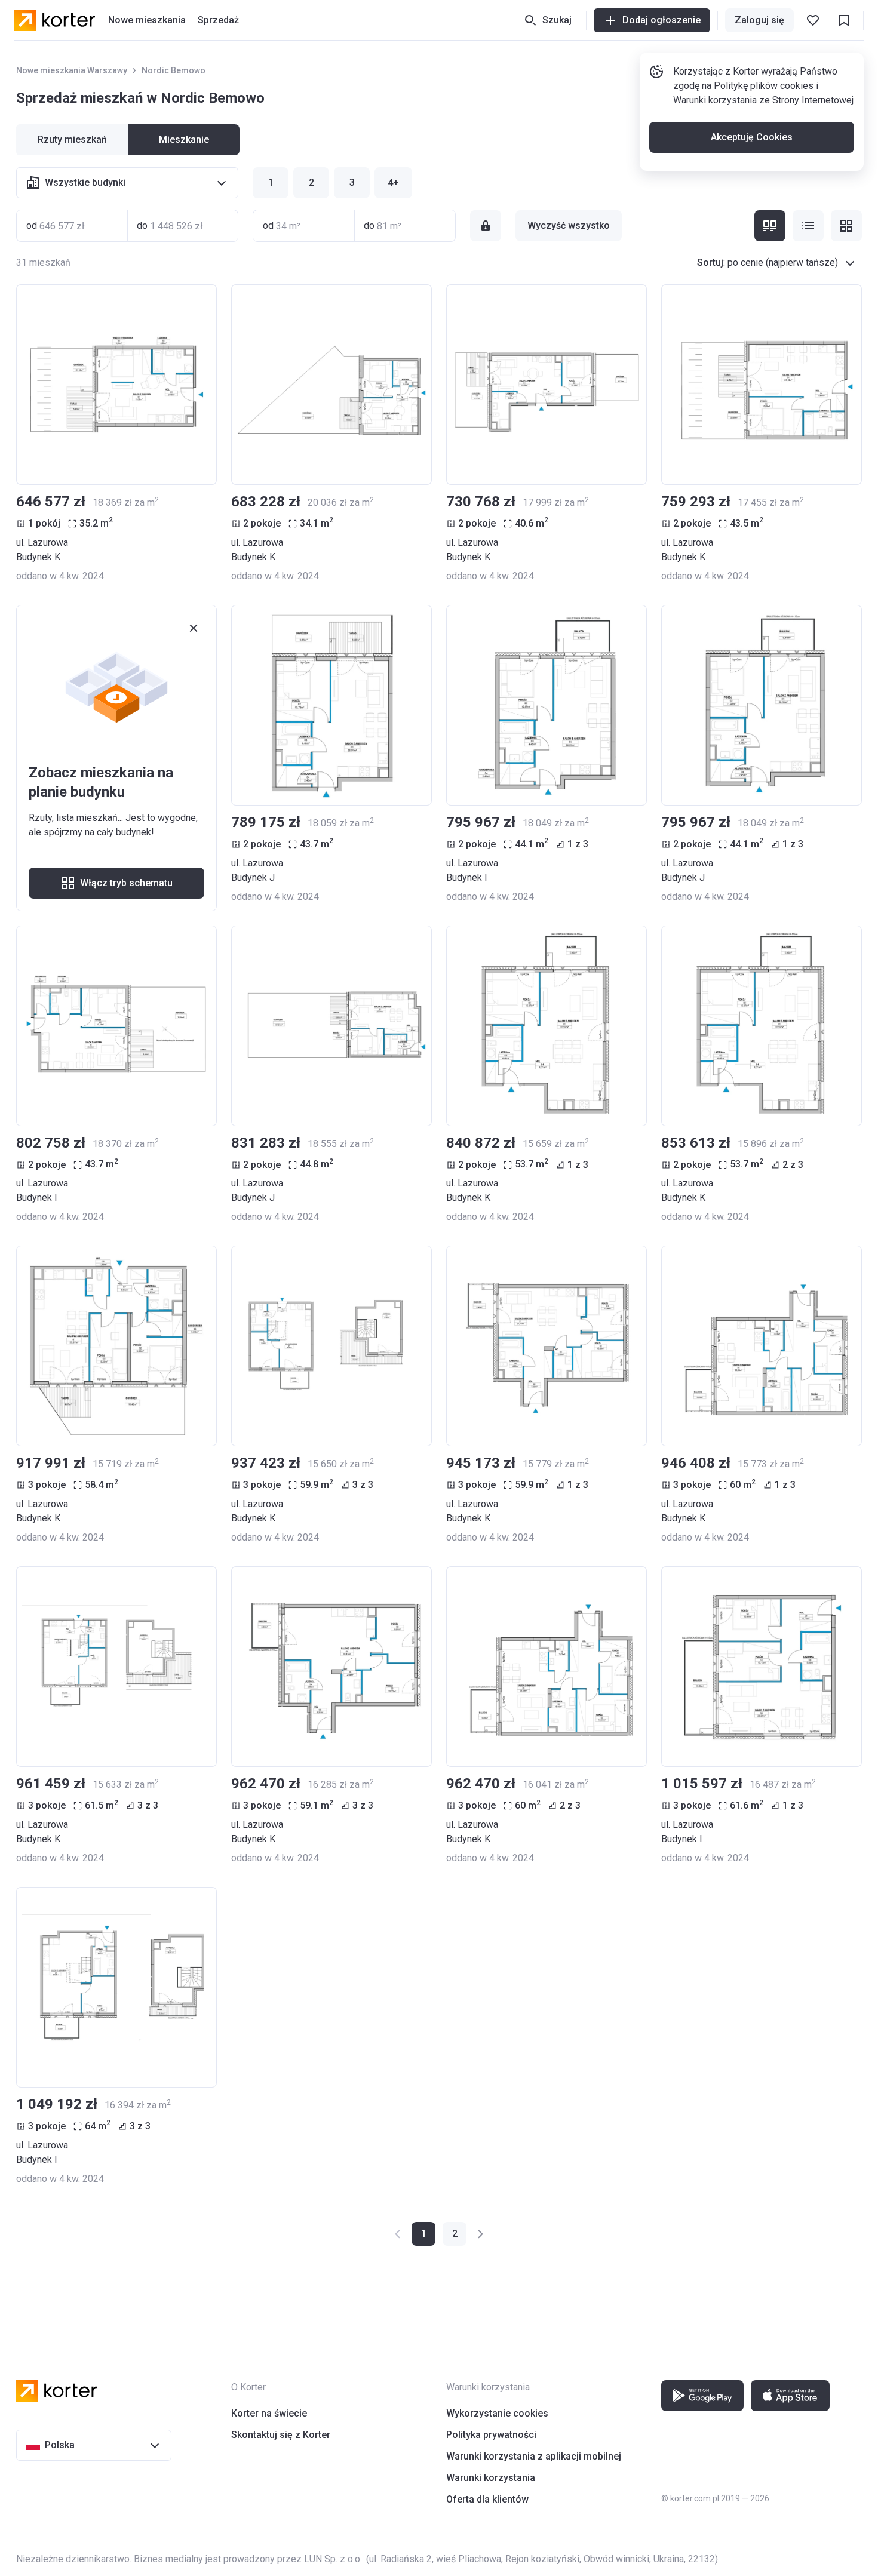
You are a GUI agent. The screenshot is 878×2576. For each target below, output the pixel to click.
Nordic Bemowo (174, 70)
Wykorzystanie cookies (497, 2413)
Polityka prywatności (491, 2435)
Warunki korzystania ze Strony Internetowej (763, 100)
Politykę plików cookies (764, 86)
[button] (455, 2234)
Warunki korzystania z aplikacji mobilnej (534, 2456)
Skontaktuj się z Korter (281, 2435)
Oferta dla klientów (487, 2499)
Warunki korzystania (491, 2478)
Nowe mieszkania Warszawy (72, 70)
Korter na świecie (269, 2413)
